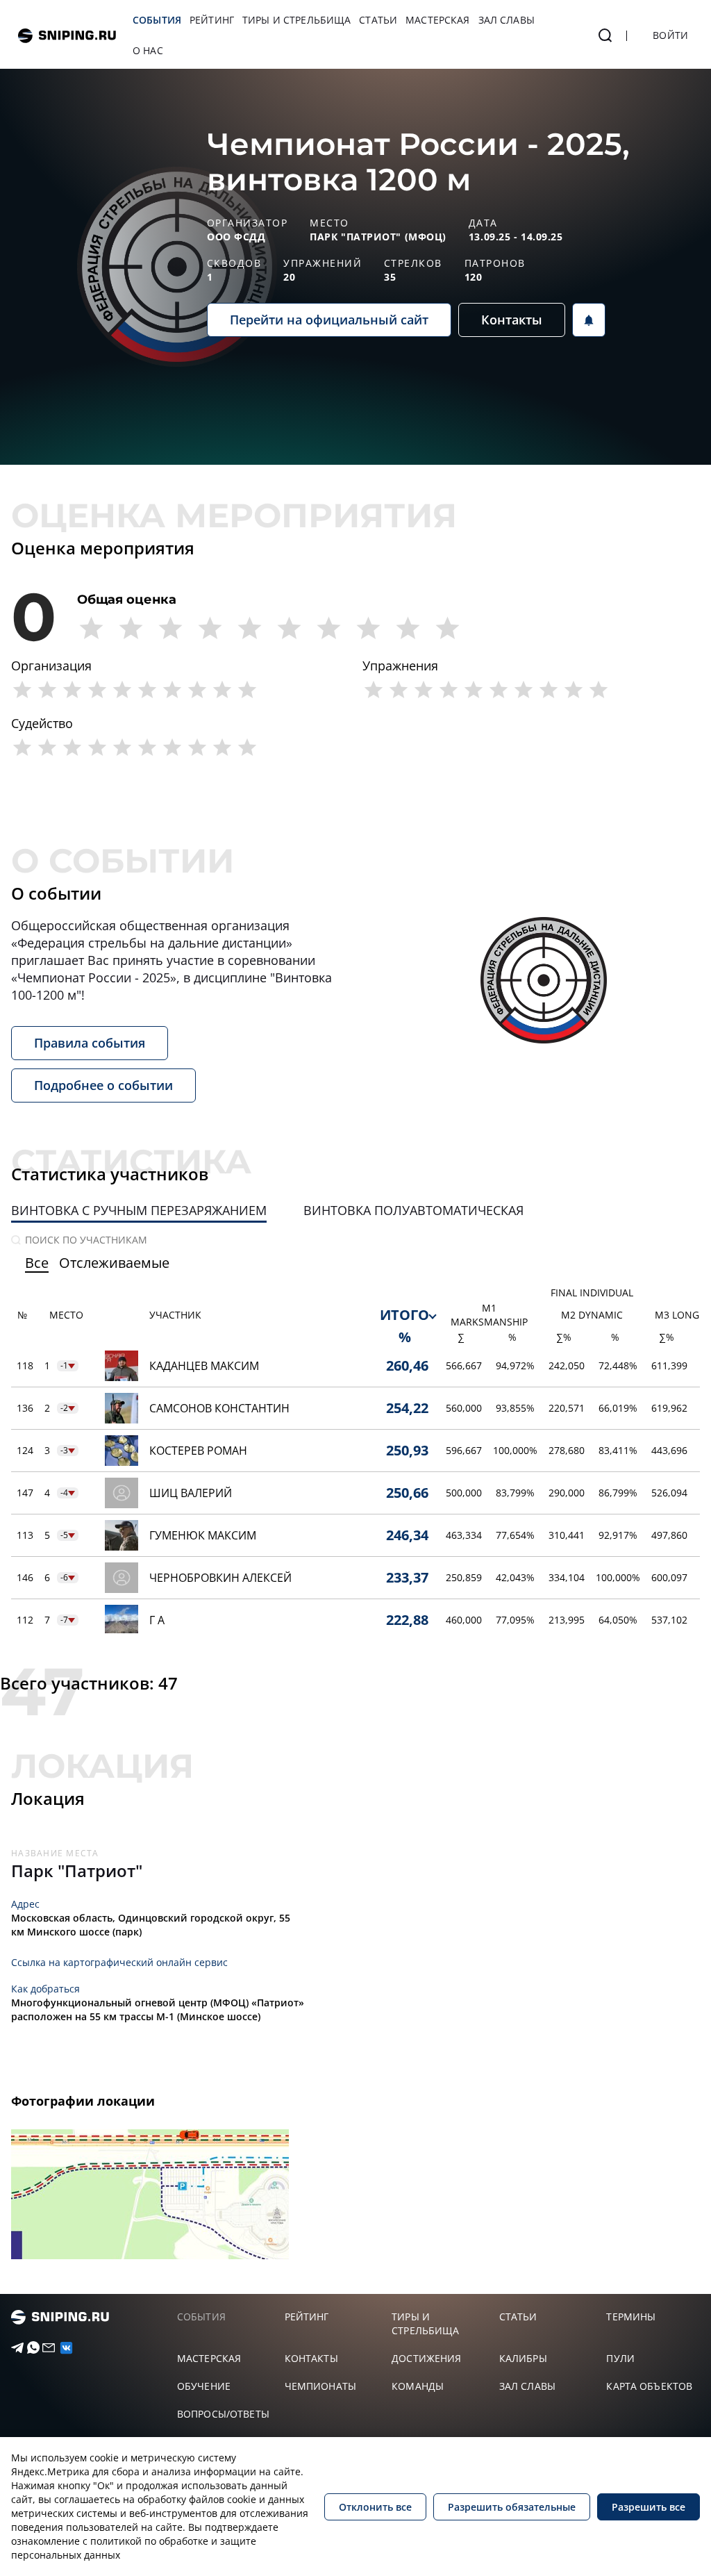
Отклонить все (375, 2507)
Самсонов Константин (219, 1408)
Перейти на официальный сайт (329, 320)
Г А (157, 1620)
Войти (670, 35)
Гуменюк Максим (203, 1535)
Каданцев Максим (204, 1366)
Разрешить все (649, 2507)
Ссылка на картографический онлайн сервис (119, 1962)
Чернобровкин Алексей (220, 1578)
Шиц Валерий (191, 1493)
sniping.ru (67, 36)
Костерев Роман (198, 1451)
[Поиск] (605, 35)
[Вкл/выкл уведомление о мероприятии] (589, 320)
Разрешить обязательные (512, 2507)
